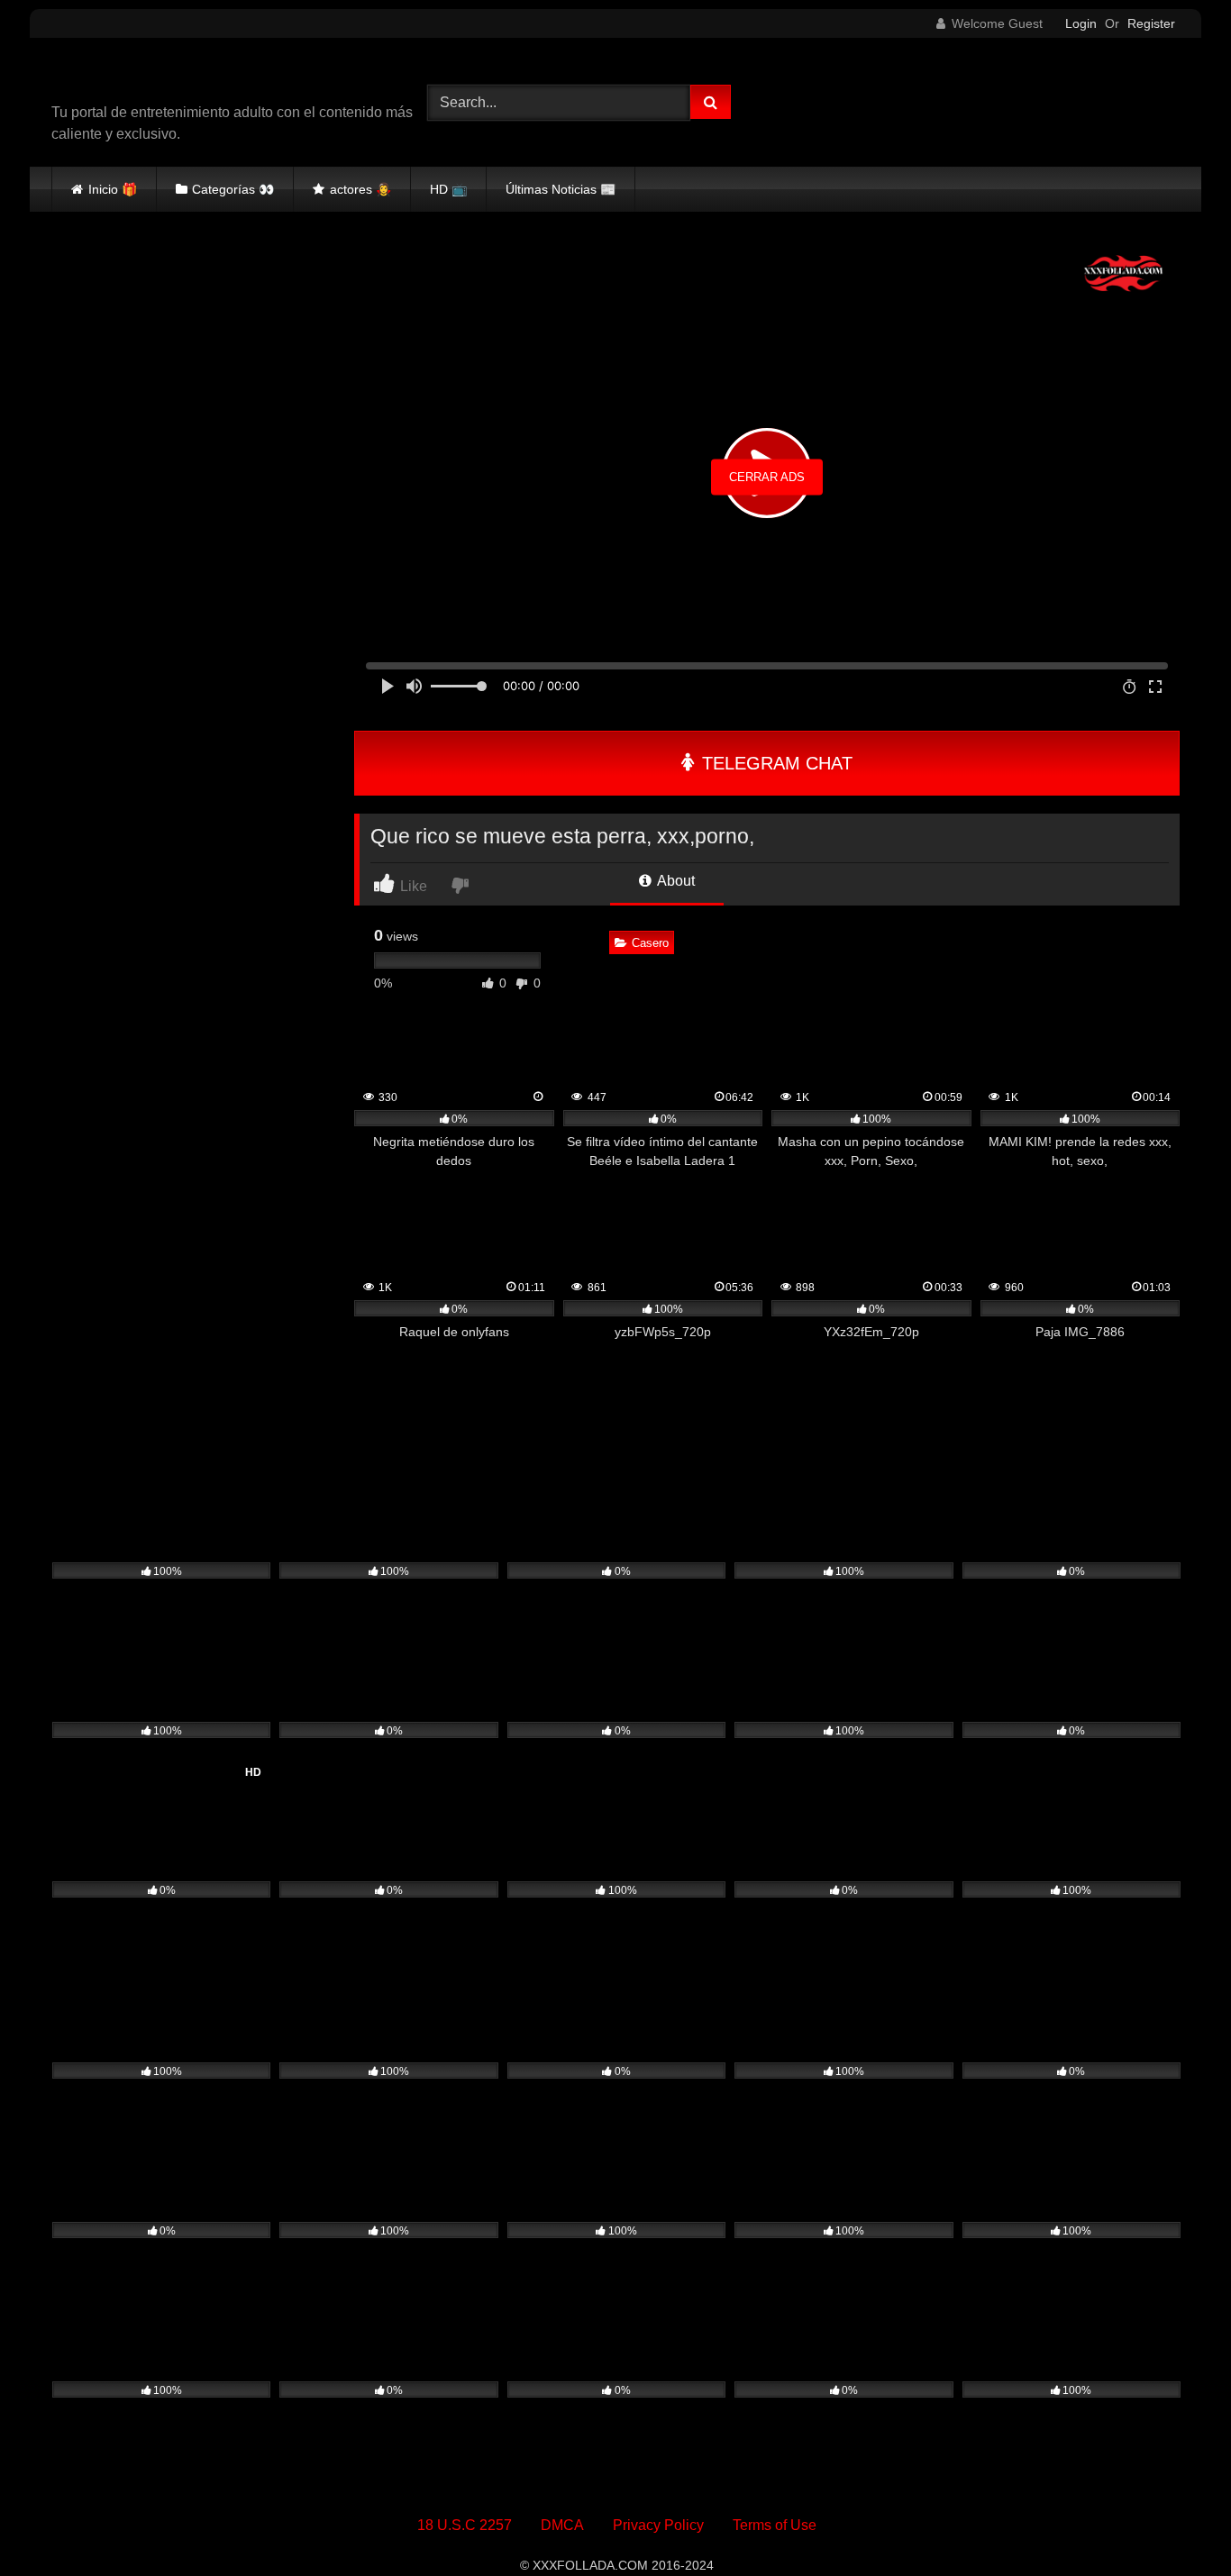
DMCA (562, 2525)
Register (1151, 23)
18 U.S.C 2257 (465, 2525)
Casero (650, 943)
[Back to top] (1175, 2522)
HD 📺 (448, 189)
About (675, 881)
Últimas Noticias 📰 (561, 189)
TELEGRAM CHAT (775, 763)
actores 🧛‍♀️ (360, 189)
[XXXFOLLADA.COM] (155, 77)
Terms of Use (775, 2525)
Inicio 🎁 (113, 189)
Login (1081, 23)
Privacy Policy (658, 2525)
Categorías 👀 (233, 189)
